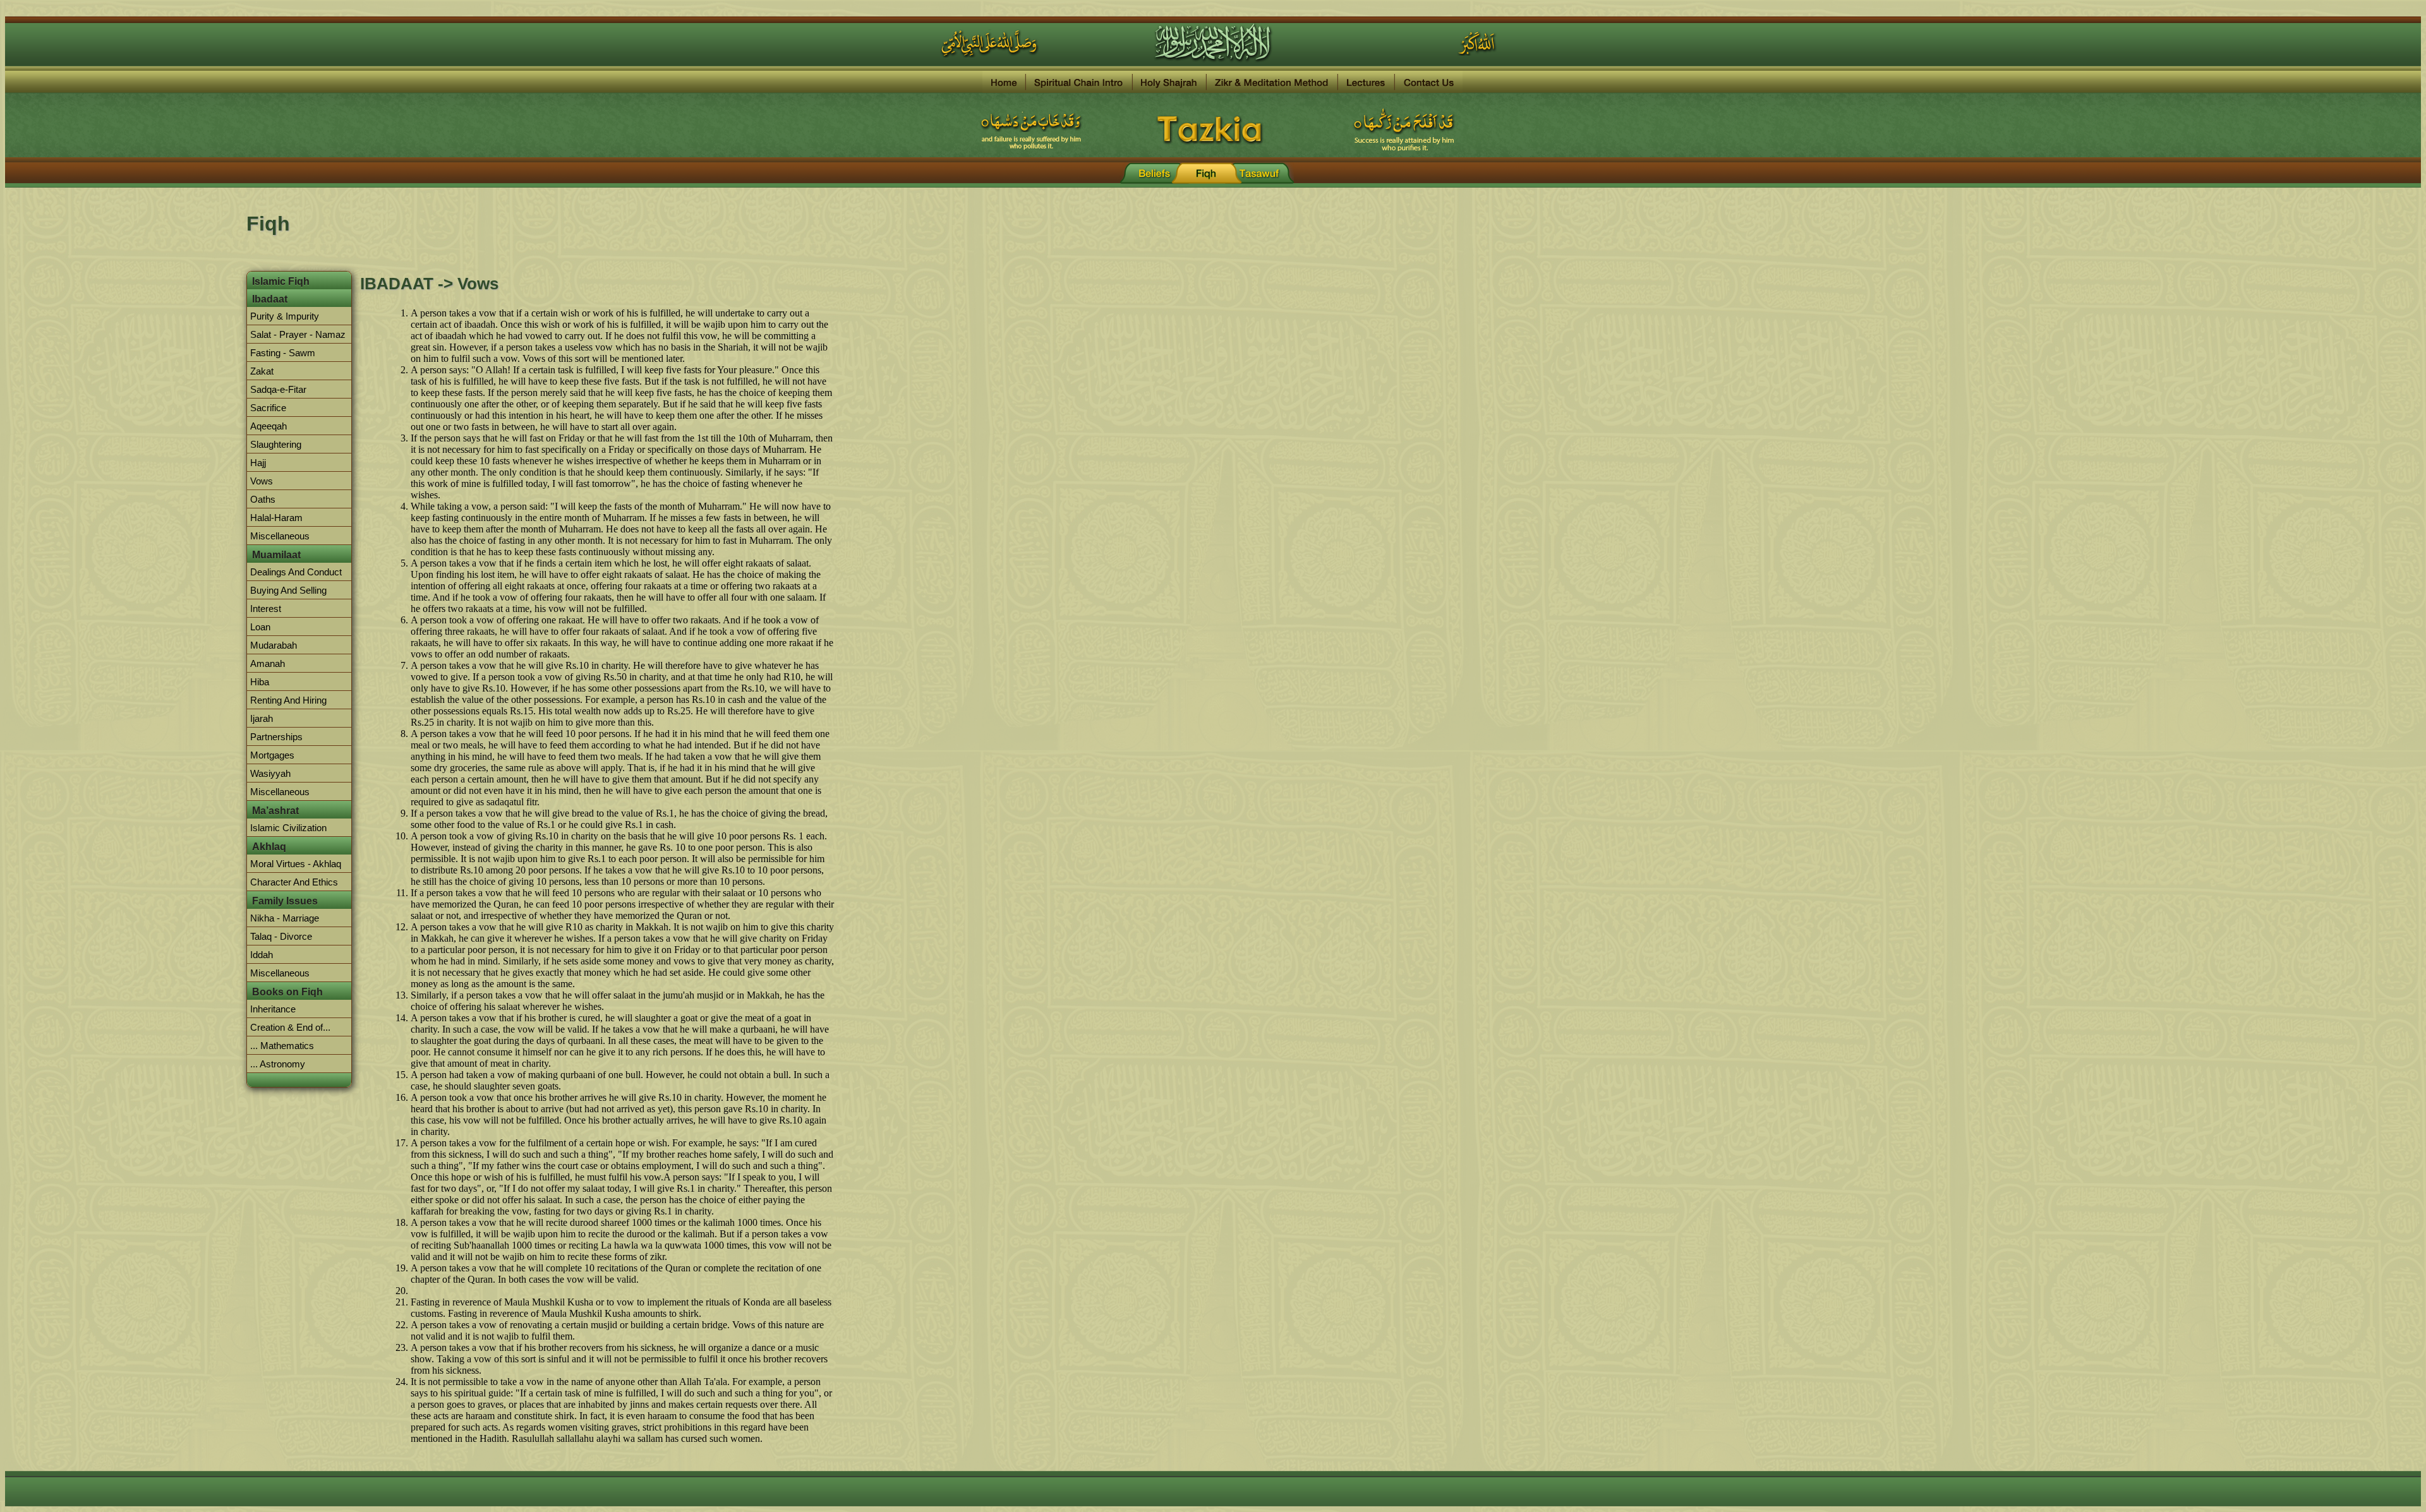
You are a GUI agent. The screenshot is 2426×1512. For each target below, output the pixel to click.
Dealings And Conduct (296, 572)
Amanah (268, 663)
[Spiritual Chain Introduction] (1079, 82)
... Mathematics (282, 1046)
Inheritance (273, 1009)
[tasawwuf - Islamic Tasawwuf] (1258, 173)
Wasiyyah (270, 773)
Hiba (260, 682)
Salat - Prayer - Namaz (298, 334)
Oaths (263, 499)
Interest (266, 609)
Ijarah (262, 718)
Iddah (262, 955)
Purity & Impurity (285, 316)
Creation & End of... (290, 1027)
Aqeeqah (269, 426)
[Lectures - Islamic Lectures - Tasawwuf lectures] (1367, 82)
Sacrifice (268, 408)
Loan (260, 627)
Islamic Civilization (288, 828)
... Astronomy (278, 1064)
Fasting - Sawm (283, 353)
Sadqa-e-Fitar (278, 389)
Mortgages (272, 755)
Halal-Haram (276, 518)
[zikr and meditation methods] (1272, 82)
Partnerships (276, 737)
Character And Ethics (294, 882)
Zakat (262, 371)
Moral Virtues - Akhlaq (296, 864)
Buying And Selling (288, 590)
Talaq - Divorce (281, 936)
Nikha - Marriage (285, 918)
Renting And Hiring (288, 700)
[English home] (1004, 82)
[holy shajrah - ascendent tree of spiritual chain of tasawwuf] (1170, 82)
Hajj (258, 463)
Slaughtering (276, 444)
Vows (262, 481)
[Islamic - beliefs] (1155, 173)
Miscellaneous (280, 536)
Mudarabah (274, 645)
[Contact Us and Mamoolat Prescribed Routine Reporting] (1429, 82)
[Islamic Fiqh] (1207, 173)
